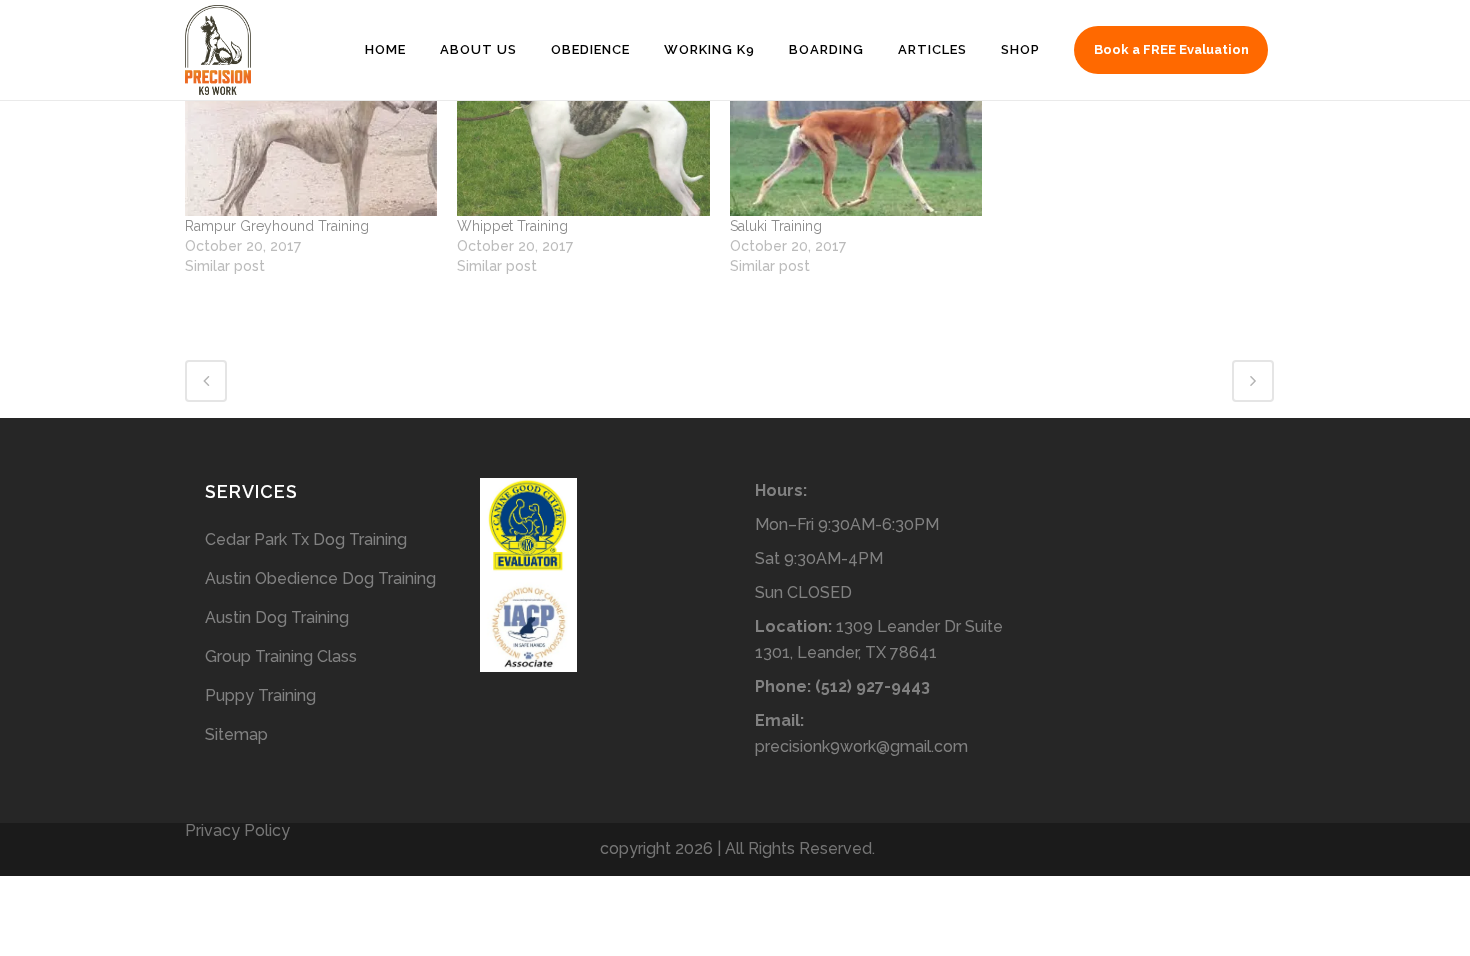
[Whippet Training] (583, 144)
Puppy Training (260, 695)
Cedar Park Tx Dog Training (306, 539)
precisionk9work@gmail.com (861, 746)
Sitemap (236, 734)
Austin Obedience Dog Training (320, 578)
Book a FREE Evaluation (1171, 49)
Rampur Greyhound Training (277, 226)
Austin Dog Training (277, 617)
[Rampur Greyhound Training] (311, 144)
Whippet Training (512, 226)
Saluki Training (776, 226)
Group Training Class (281, 656)
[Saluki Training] (856, 144)
